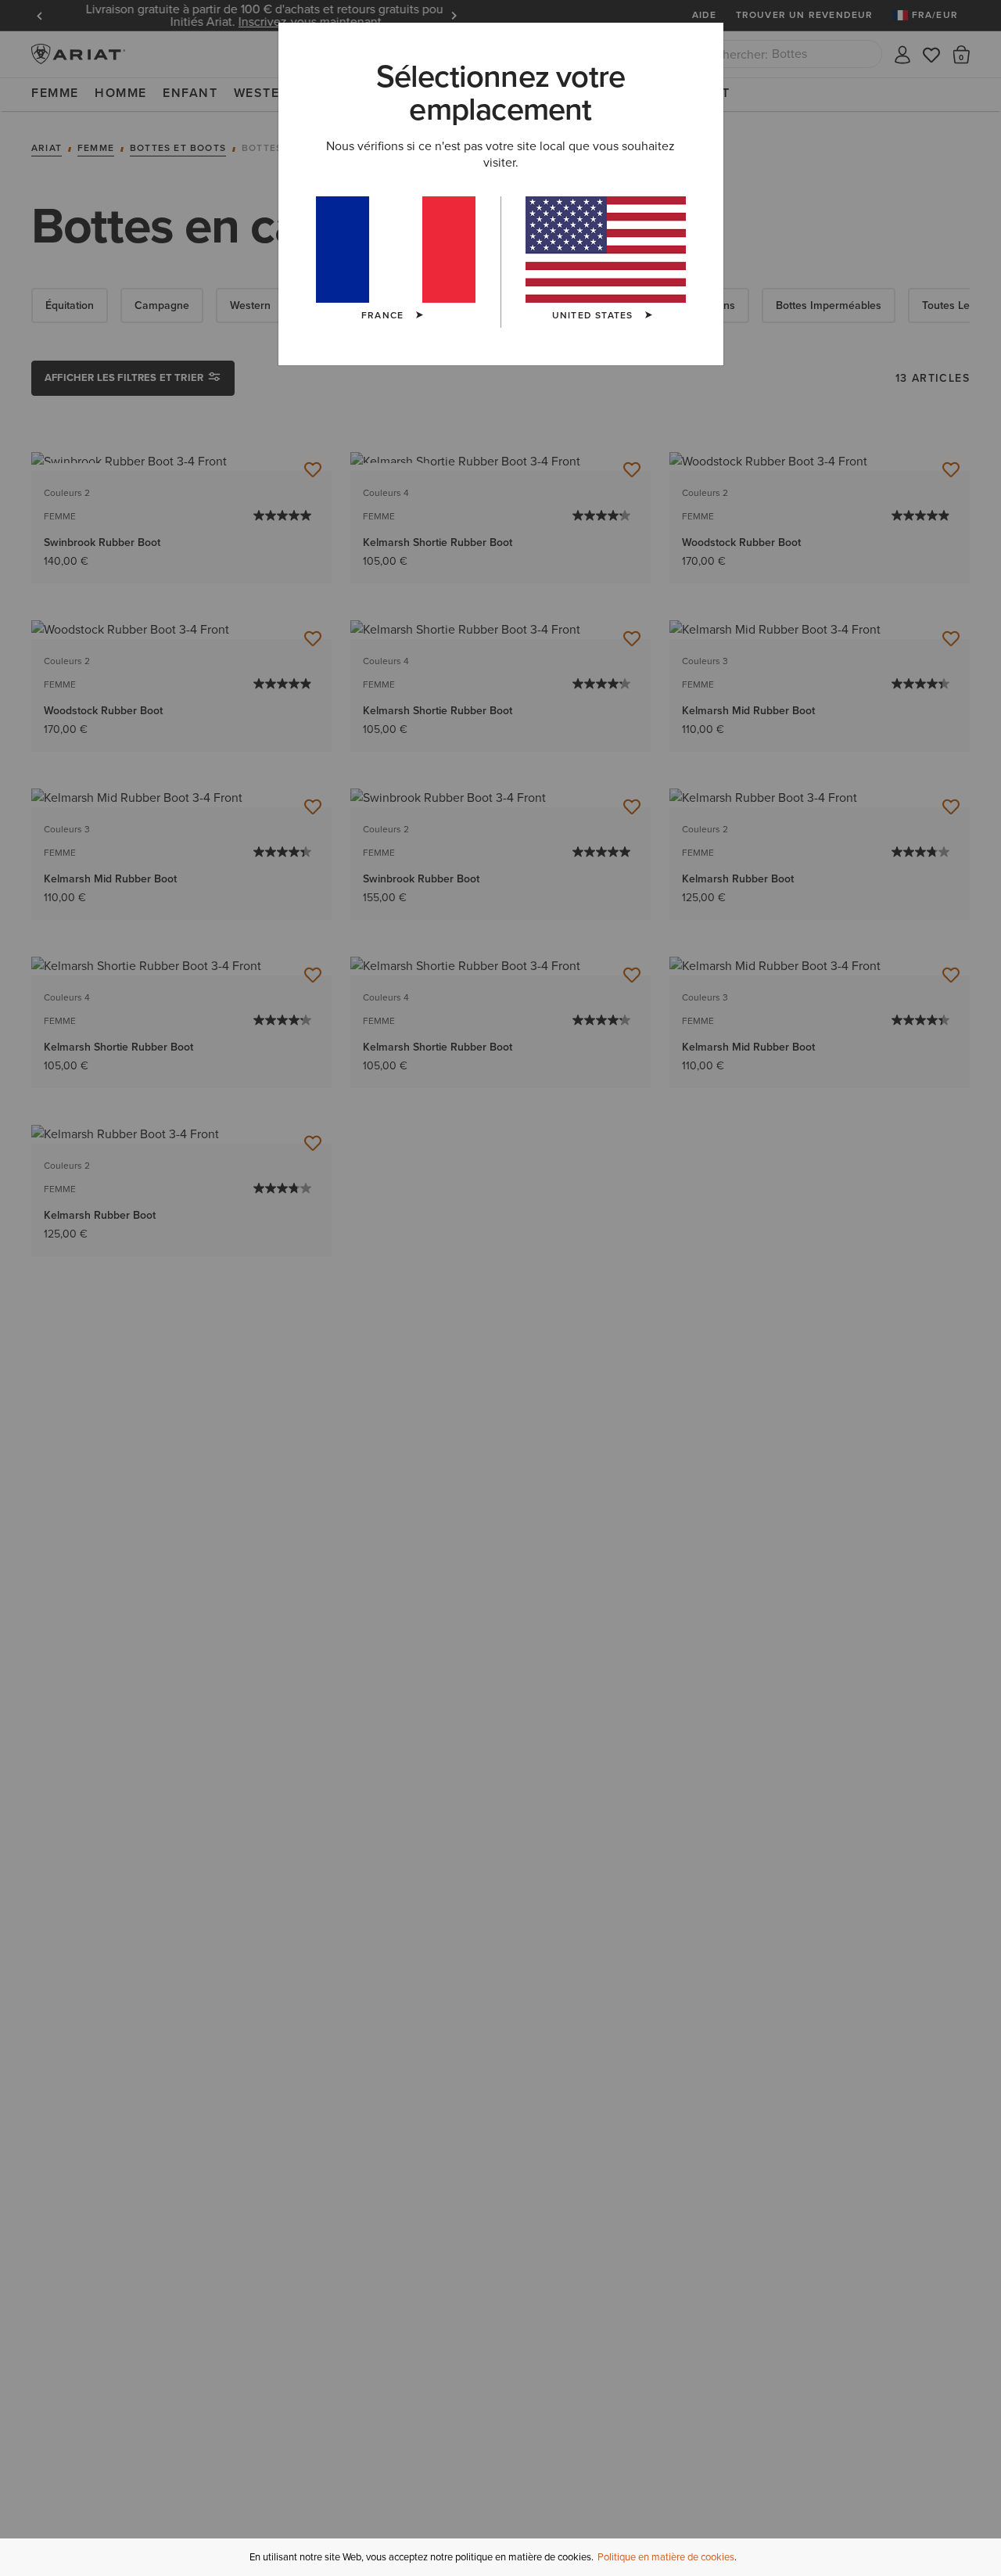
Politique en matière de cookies (666, 2557)
